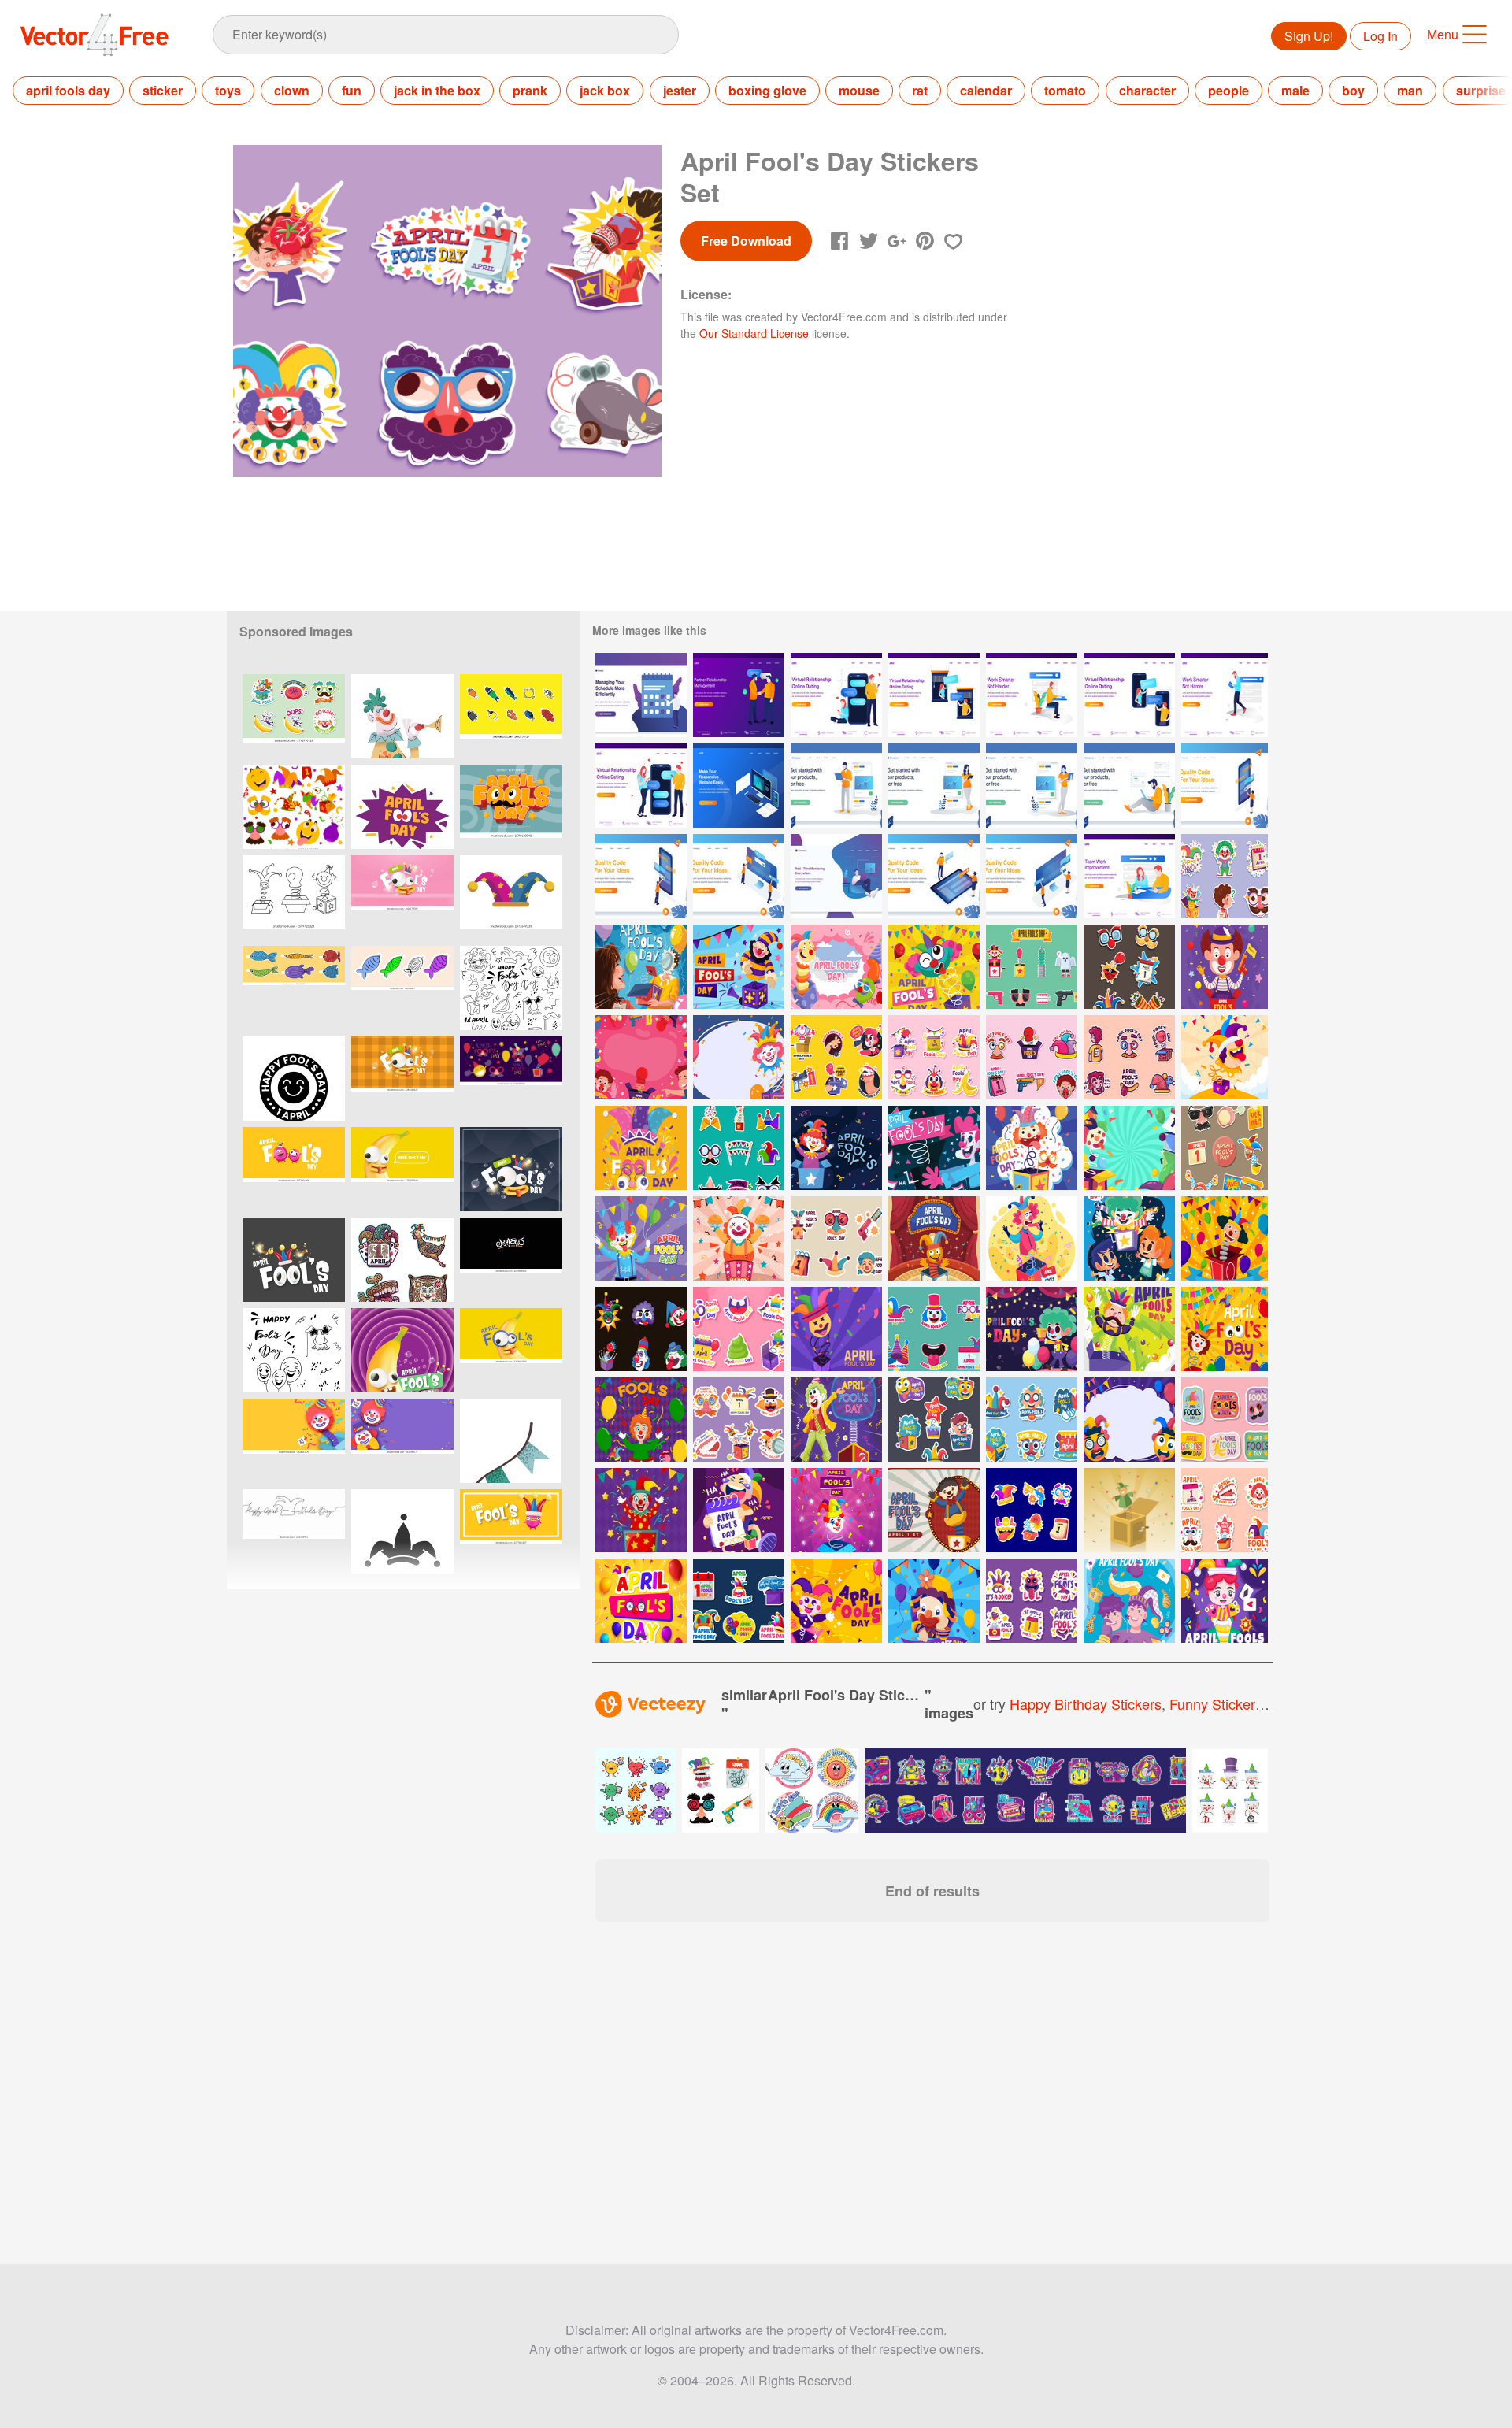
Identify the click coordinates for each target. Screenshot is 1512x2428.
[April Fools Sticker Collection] (934, 1420)
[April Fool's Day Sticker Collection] (1129, 1057)
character (1147, 90)
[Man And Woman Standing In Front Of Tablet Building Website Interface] (934, 876)
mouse (859, 90)
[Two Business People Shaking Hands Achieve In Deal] (739, 695)
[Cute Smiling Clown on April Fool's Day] (934, 1601)
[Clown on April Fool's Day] (641, 1238)
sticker (163, 90)
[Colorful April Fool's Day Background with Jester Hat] (641, 1601)
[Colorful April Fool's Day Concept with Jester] (836, 1510)
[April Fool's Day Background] (739, 967)
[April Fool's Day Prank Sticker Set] (1225, 1148)
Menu (1443, 34)
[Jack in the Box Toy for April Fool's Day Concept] (934, 1510)
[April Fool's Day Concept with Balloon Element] (1225, 1238)
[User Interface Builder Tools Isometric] (739, 786)
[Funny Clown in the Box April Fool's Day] (934, 967)
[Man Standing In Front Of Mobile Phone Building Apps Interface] (641, 876)
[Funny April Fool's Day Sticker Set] (836, 1057)
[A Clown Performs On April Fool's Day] (1032, 1329)
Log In (1380, 36)
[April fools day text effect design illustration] (511, 807)
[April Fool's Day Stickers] (641, 1329)
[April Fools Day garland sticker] (511, 1441)
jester (680, 90)
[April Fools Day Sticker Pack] (1129, 967)
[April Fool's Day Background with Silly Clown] (1225, 1057)
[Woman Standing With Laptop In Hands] (1032, 786)
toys (228, 90)
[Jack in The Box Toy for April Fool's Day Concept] (934, 1238)
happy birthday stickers (1086, 1703)
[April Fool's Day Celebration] (641, 1148)
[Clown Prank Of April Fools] (1225, 1601)
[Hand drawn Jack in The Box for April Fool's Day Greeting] (836, 967)
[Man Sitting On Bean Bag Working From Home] (836, 876)
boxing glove (767, 90)
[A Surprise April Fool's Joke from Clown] (934, 1148)
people (1228, 90)
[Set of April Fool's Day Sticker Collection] (934, 1329)
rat (920, 90)
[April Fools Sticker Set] (1032, 1420)
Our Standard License (754, 333)
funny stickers (1216, 1703)
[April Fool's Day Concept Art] (739, 1510)
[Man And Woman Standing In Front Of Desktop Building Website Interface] (1032, 876)
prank (530, 90)
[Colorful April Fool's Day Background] (1129, 1420)
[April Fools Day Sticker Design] (511, 897)
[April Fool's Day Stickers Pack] (1225, 876)
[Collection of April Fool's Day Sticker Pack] (739, 1148)
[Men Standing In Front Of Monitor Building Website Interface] (739, 876)
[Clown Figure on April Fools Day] (836, 1420)
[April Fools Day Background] (836, 1601)
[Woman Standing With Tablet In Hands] (934, 786)
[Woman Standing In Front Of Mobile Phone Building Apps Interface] (1225, 786)
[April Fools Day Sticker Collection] (739, 1420)
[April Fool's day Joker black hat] (402, 1531)
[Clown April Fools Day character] (402, 716)
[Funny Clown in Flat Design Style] (641, 1510)
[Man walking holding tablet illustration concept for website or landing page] (1225, 695)
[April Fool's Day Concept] (1225, 967)
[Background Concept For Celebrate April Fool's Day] (1129, 1148)
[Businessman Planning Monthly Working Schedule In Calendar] (641, 695)
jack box (605, 90)
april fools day (68, 90)
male (1295, 90)
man (1410, 90)
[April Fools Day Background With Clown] (739, 1057)
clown (292, 90)
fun (352, 90)
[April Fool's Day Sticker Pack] (1032, 1057)
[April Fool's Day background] (1129, 1601)
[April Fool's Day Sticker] (1225, 1510)
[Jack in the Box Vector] (1129, 1510)
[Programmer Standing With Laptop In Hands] (836, 786)
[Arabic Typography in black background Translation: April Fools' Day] (511, 1260)
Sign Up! (1309, 36)
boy (1353, 90)
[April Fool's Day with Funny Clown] (739, 1238)
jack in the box (437, 90)
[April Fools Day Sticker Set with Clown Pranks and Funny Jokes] (294, 716)
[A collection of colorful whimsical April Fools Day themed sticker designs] (402, 1260)
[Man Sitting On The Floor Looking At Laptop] (1129, 786)
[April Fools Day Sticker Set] (1032, 1510)
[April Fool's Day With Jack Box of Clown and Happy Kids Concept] (1129, 1238)
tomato (1065, 90)
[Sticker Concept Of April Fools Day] (739, 1329)
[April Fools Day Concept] (1032, 1238)
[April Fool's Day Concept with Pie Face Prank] (641, 967)
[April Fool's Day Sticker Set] (934, 1057)
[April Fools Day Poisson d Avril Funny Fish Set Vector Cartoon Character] (511, 716)
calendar (986, 90)
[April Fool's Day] (1129, 1329)
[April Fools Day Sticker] (1225, 1420)
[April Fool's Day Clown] (836, 1148)
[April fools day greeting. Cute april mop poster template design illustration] (402, 807)
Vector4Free (95, 35)
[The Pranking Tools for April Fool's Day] (1032, 967)
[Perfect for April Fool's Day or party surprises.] (294, 897)
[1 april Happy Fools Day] (294, 1079)
